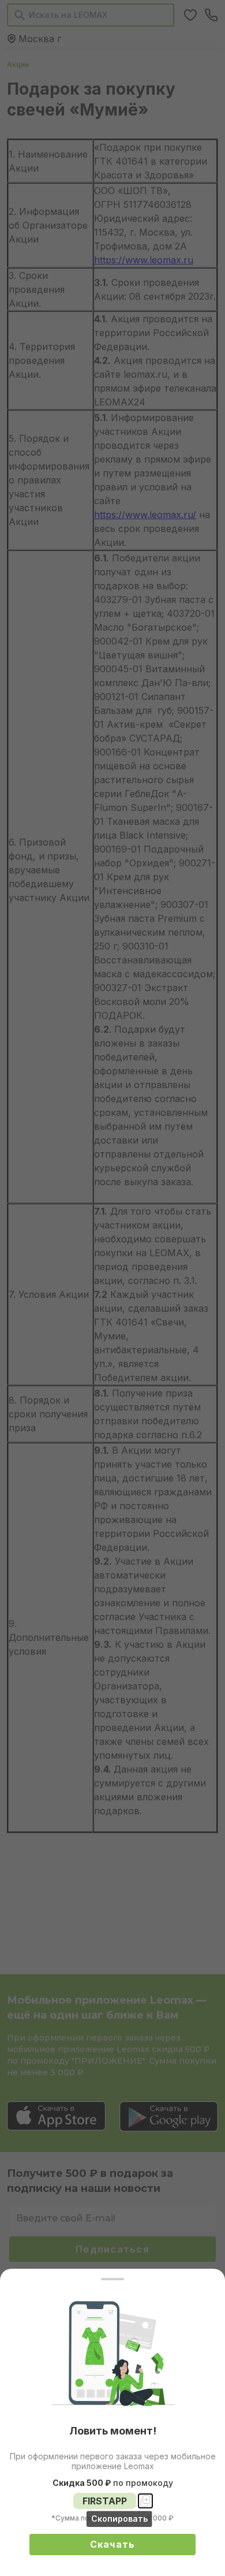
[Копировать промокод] (145, 2501)
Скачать (113, 2544)
